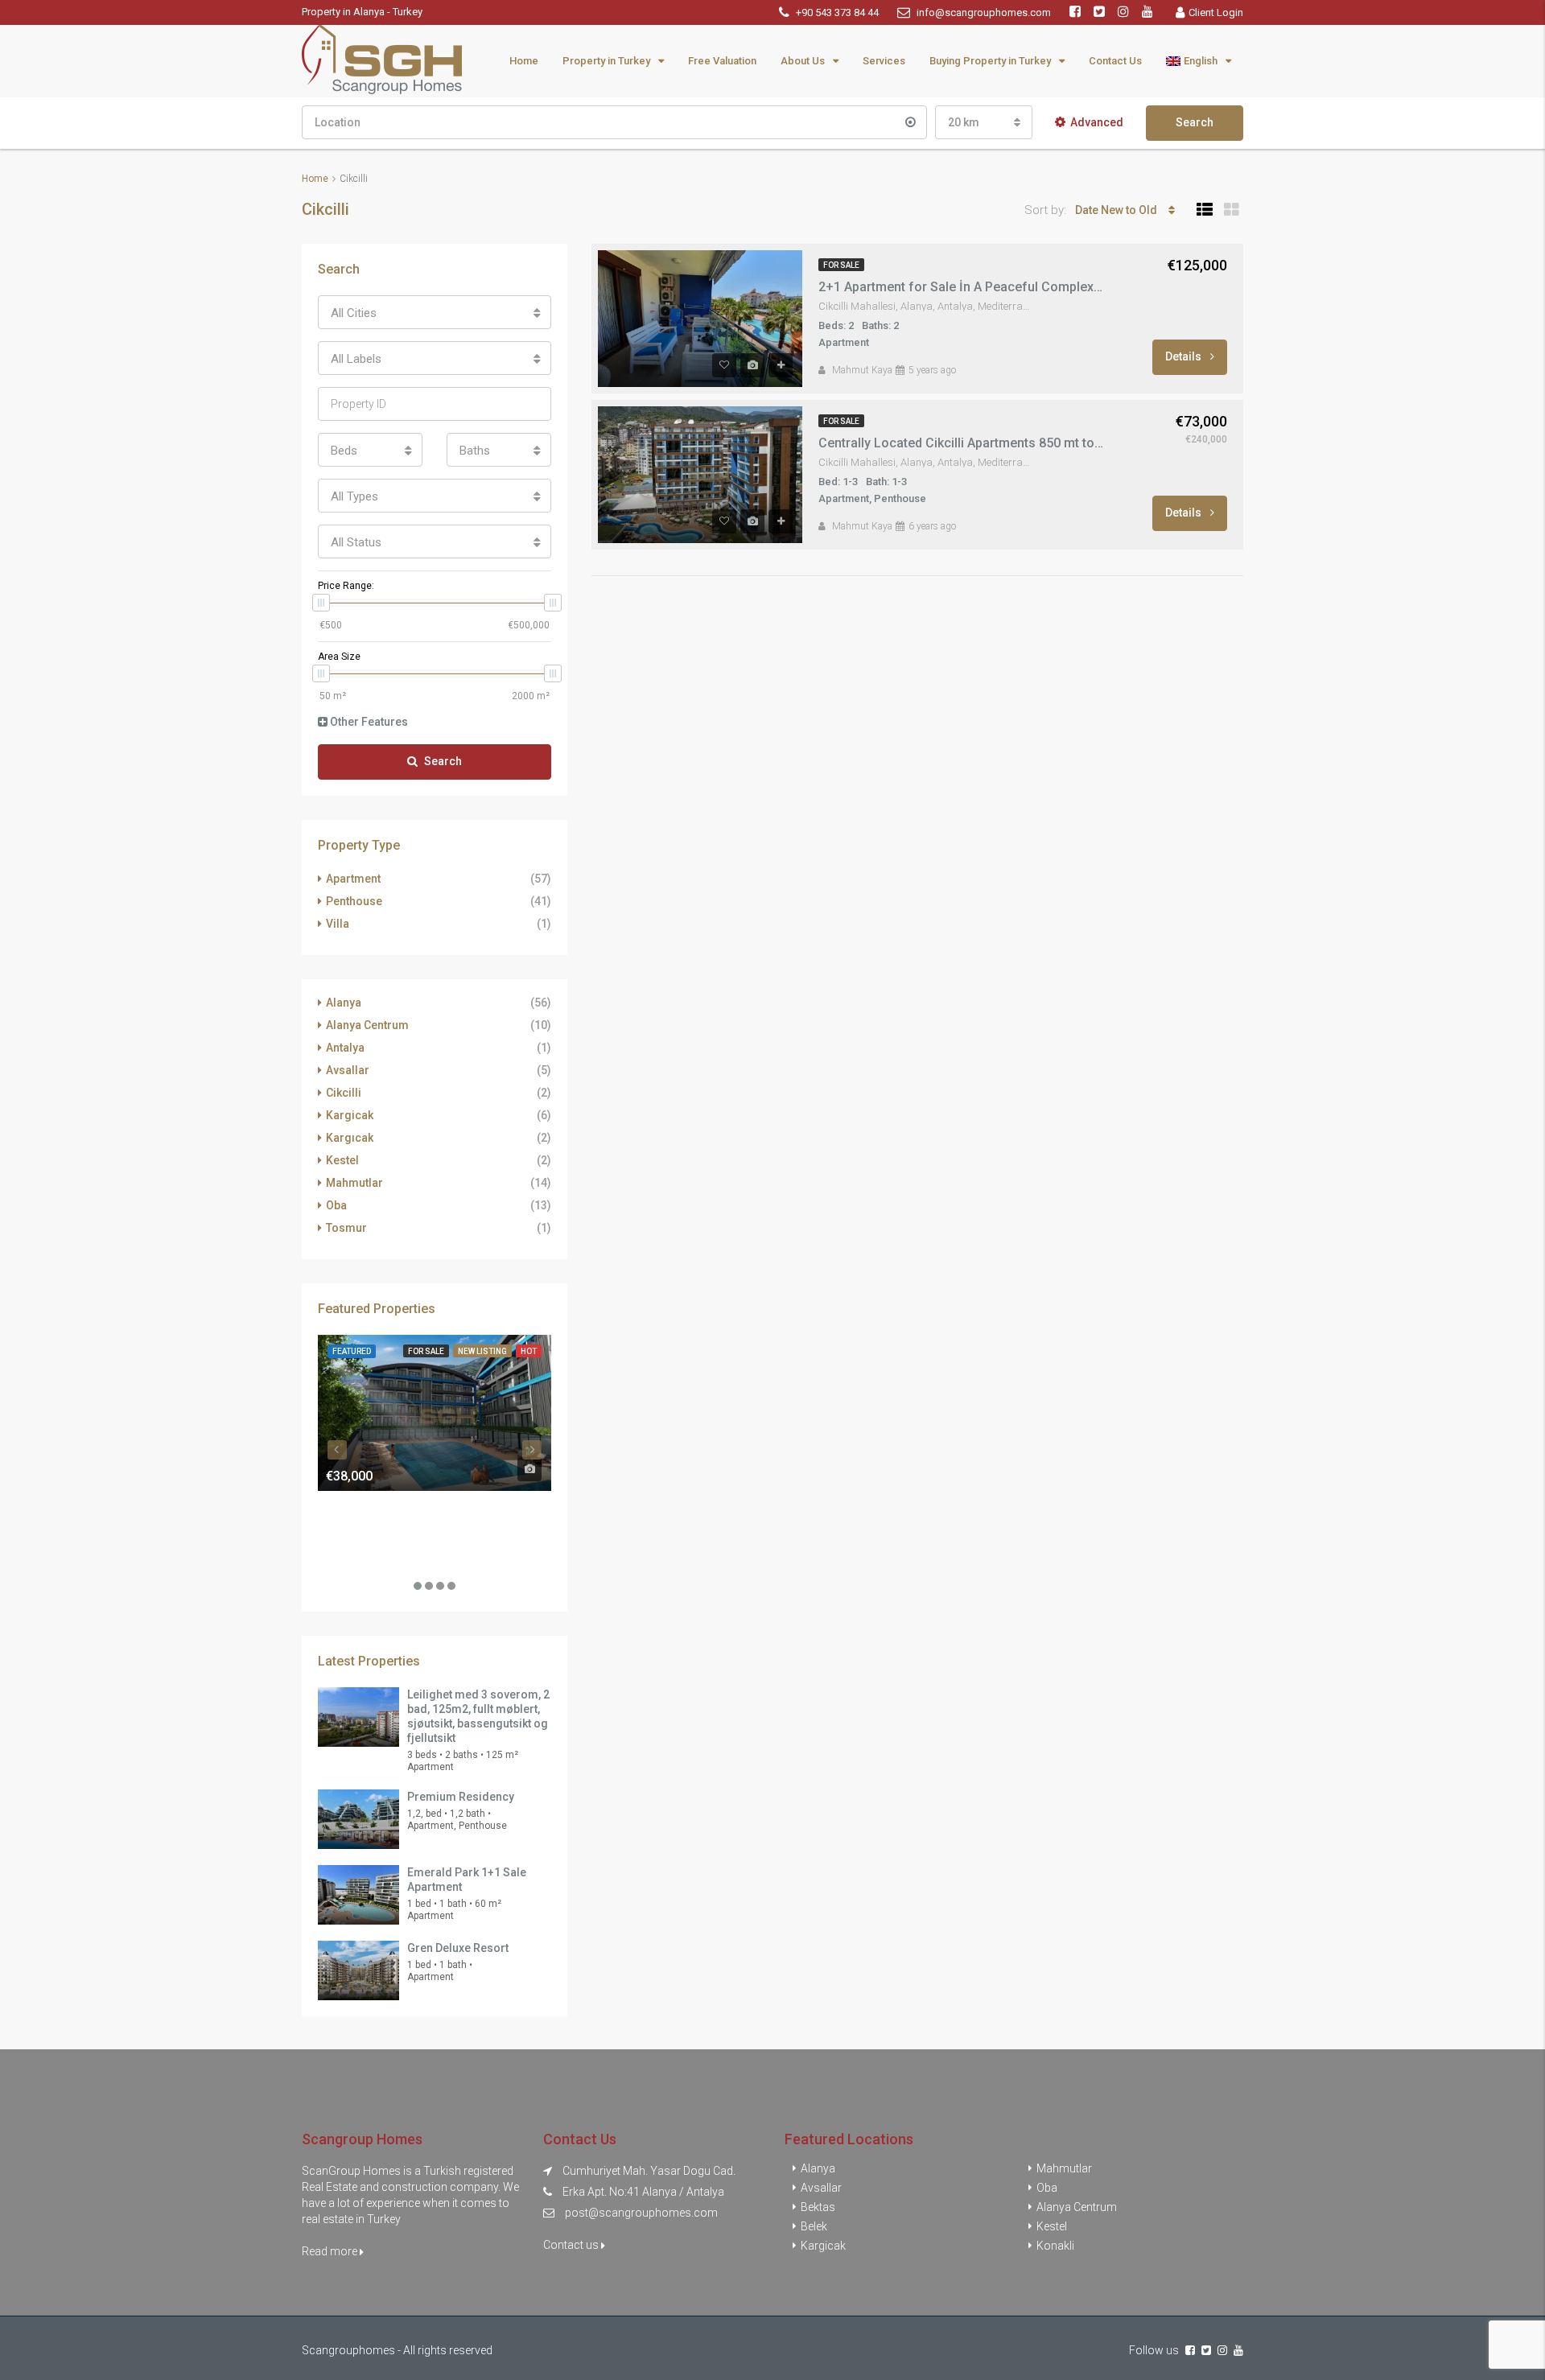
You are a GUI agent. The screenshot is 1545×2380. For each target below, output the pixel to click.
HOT (529, 1351)
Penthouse (354, 901)
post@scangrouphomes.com (641, 2213)
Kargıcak (350, 1138)
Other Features (368, 722)
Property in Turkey (606, 61)
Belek (814, 2226)
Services (884, 61)
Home (524, 61)
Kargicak (350, 1115)
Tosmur (346, 1228)
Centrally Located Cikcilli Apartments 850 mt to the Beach (962, 443)
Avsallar (348, 1070)
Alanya (344, 1003)
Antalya (345, 1048)
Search (1195, 122)
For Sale (841, 265)
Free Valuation (722, 61)
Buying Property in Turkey (990, 61)
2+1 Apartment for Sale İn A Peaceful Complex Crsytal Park (962, 287)
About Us (803, 61)
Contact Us (1115, 61)
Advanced (1097, 122)
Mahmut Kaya (862, 370)
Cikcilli (344, 1093)
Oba (336, 1205)
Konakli (1055, 2246)
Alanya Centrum (367, 1025)
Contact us (572, 2245)
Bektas (818, 2207)
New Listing (482, 1351)
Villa (338, 924)
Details (1184, 356)
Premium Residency (461, 1797)
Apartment (353, 879)
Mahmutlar (354, 1183)
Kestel (342, 1160)
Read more (331, 2251)
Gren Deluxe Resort (458, 1948)
